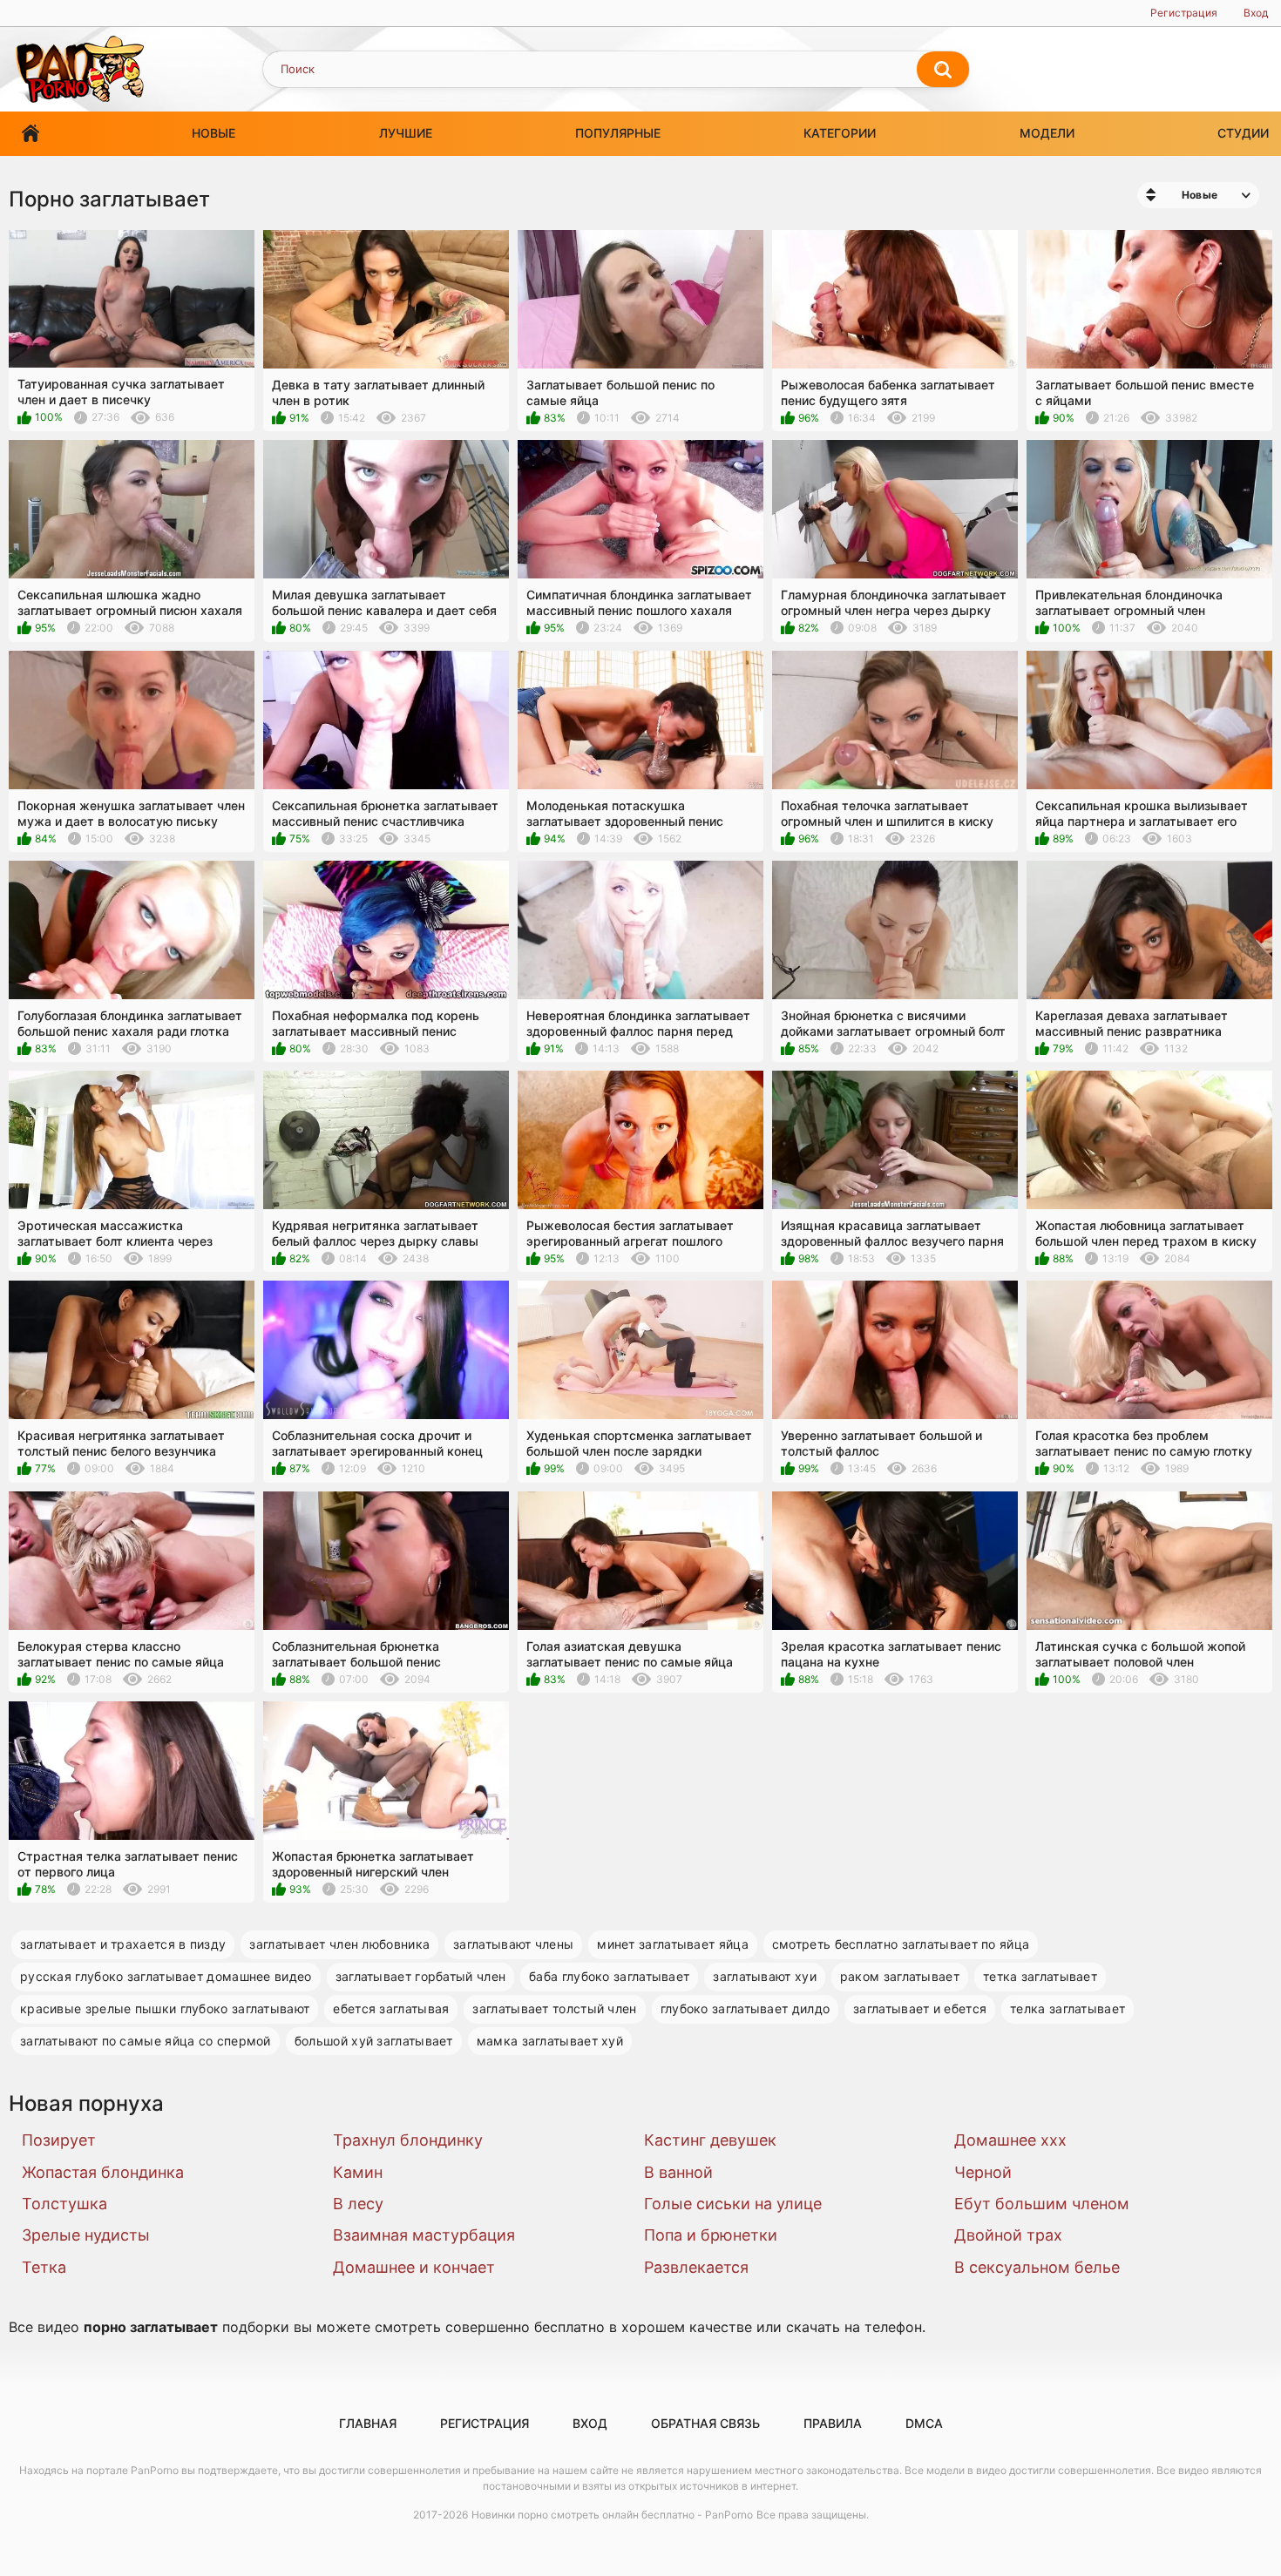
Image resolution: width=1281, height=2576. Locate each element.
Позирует (59, 2140)
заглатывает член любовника (339, 1944)
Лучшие (406, 133)
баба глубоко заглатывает (609, 1976)
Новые (213, 133)
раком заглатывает (900, 1976)
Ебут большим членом (1042, 2204)
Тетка (44, 2267)
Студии (1243, 133)
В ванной (678, 2172)
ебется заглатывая (391, 2008)
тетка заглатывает (1040, 1976)
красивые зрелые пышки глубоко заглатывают (165, 2008)
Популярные (618, 133)
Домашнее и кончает (414, 2267)
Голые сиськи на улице (733, 2204)
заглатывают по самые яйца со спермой (146, 2041)
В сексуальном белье (1037, 2267)
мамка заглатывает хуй (550, 2041)
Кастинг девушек (710, 2140)
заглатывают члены (513, 1944)
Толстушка (64, 2204)
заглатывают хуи (765, 1976)
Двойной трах (1008, 2235)
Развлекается (696, 2267)
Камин (358, 2172)
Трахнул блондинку (408, 2140)
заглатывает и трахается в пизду (123, 1944)
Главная (30, 134)
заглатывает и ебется (920, 2008)
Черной (983, 2172)
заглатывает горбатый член (421, 1976)
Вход (1256, 13)
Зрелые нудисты (86, 2235)
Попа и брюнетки (711, 2235)
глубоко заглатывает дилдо (746, 2008)
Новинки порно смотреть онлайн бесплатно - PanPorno (612, 2515)
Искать (943, 70)
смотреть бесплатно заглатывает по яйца (901, 1944)
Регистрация (1184, 13)
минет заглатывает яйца (673, 1944)
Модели (1047, 133)
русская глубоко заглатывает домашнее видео (166, 1976)
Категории (840, 133)
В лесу (358, 2204)
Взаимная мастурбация (424, 2235)
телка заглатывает (1067, 2008)
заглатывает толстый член (554, 2008)
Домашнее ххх (1010, 2140)
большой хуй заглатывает (374, 2041)
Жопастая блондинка (103, 2172)
